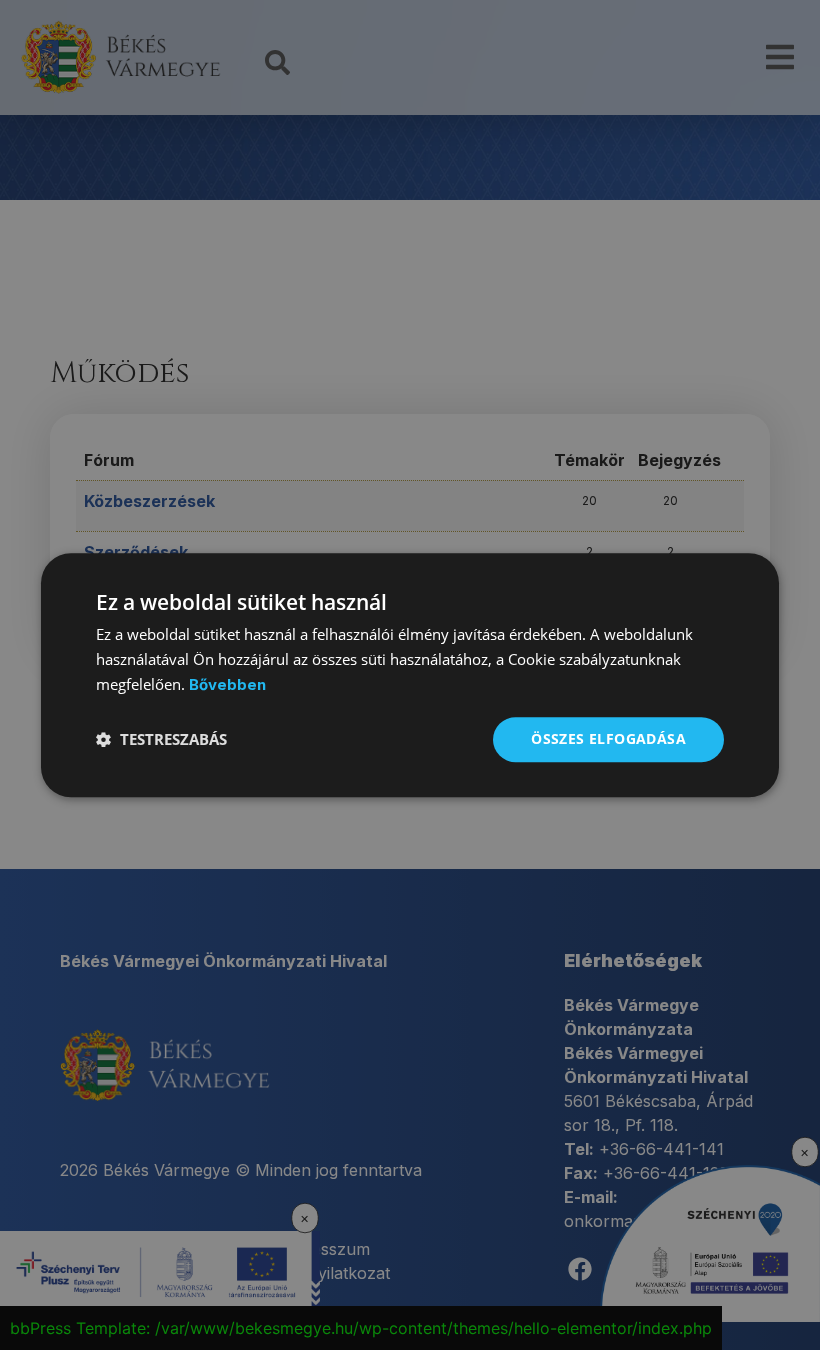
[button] (161, 739)
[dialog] (410, 675)
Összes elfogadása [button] (608, 738)
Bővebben (227, 684)
